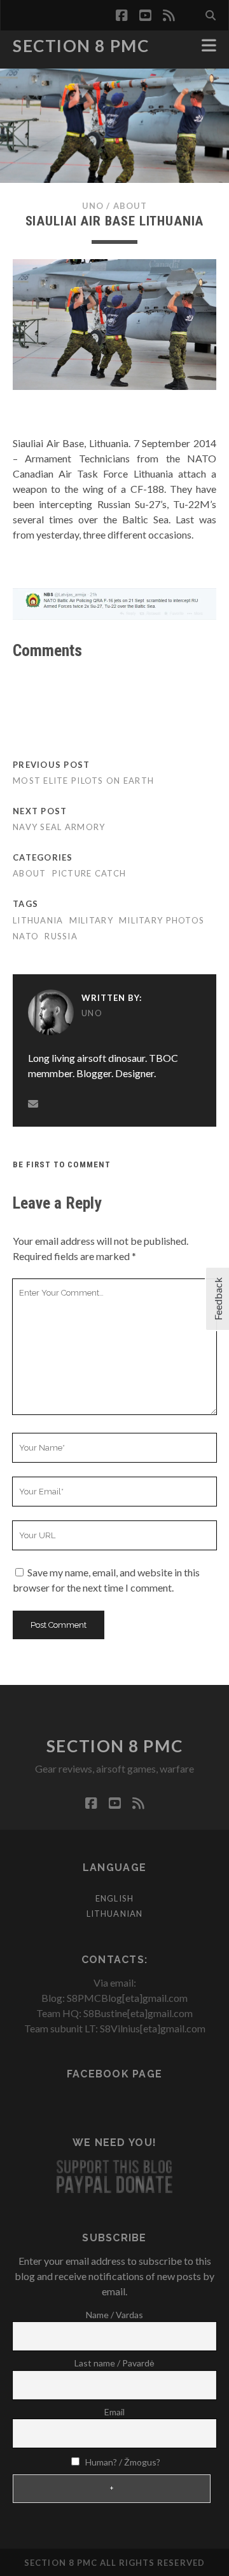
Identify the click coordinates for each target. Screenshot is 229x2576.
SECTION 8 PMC (81, 46)
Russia (61, 936)
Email (114, 2412)
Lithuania (38, 920)
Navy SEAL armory (59, 827)
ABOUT (130, 206)
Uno (93, 206)
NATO (26, 936)
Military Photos (162, 920)
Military (91, 920)
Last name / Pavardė (114, 2363)
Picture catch (89, 873)
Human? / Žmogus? (122, 2462)
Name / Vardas (114, 2315)
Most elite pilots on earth (83, 781)
